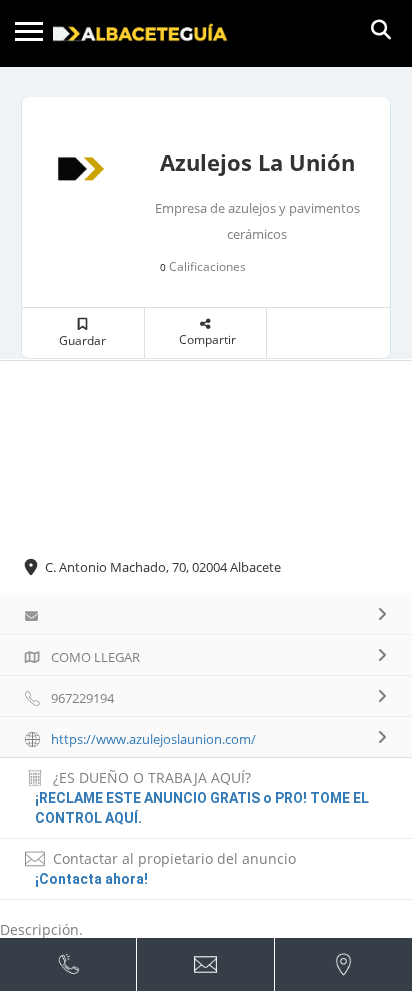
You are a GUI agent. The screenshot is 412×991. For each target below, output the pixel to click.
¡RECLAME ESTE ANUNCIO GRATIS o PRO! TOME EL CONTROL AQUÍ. (202, 808)
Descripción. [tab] (41, 929)
